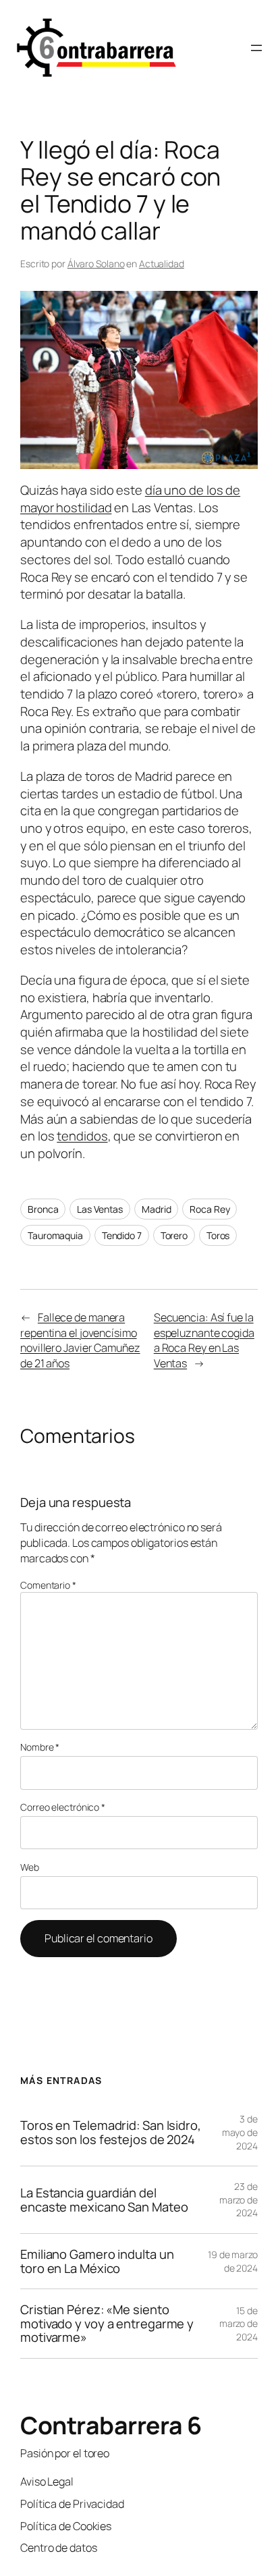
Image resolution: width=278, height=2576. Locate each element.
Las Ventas (100, 1209)
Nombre (40, 1747)
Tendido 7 (122, 1235)
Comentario (48, 1585)
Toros (218, 1235)
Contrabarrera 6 (111, 2425)
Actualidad (162, 264)
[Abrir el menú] (256, 48)
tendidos (82, 1136)
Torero (174, 1235)
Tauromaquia (55, 1235)
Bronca (43, 1209)
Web (30, 1867)
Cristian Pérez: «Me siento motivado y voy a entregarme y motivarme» (107, 2324)
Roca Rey (210, 1209)
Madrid (156, 1209)
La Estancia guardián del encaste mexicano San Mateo (104, 2200)
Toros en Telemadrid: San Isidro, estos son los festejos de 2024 (111, 2132)
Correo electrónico (63, 1807)
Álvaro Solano (96, 264)
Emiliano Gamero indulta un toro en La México (97, 2261)
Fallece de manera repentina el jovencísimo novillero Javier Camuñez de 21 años (80, 1340)
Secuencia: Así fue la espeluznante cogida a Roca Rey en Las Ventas (204, 1340)
